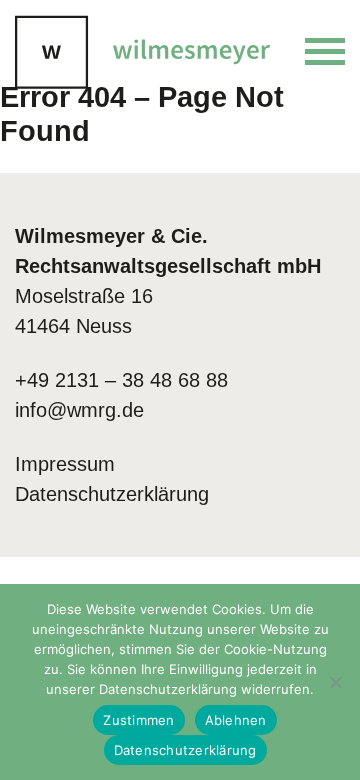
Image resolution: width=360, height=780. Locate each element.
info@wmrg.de (79, 410)
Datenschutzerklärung (112, 494)
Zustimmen (138, 720)
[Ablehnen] (335, 682)
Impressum (65, 464)
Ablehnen (236, 720)
